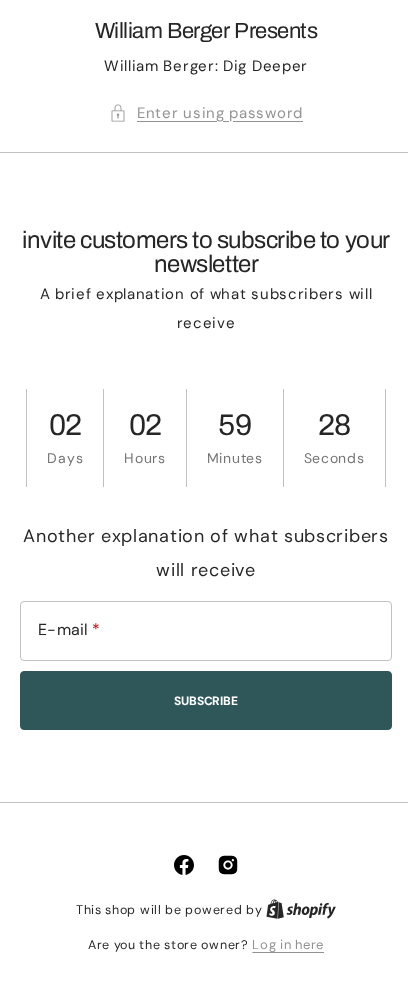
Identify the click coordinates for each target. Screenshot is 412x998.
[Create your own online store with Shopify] (294, 909)
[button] (199, 113)
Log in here (281, 944)
